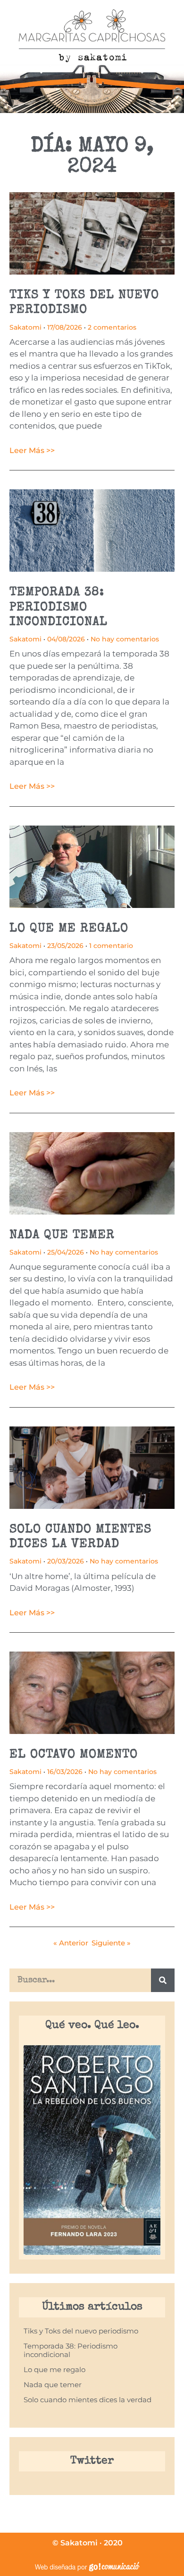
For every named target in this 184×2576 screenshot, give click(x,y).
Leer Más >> (32, 450)
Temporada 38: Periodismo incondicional (59, 608)
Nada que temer (62, 1236)
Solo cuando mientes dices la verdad (88, 2400)
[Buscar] (163, 1980)
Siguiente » (111, 1943)
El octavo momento (74, 1755)
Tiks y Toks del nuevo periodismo (81, 2331)
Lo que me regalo (69, 929)
